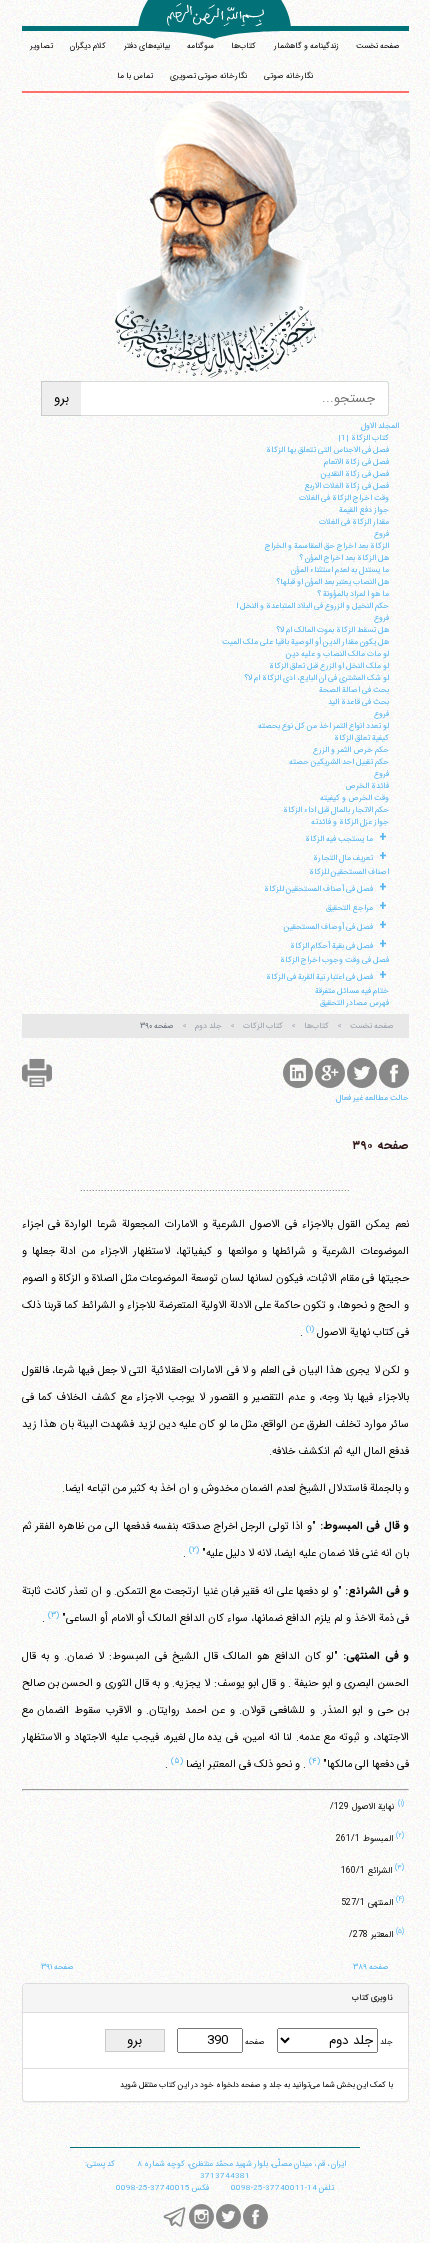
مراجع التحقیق (349, 908)
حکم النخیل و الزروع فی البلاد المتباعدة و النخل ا (312, 606)
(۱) (310, 1329)
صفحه (254, 2042)
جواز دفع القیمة (364, 510)
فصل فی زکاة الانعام (356, 462)
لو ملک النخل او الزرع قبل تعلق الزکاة (329, 666)
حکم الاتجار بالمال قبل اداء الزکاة (336, 810)
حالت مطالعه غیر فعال (372, 1098)
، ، (241, 2164)
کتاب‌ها (243, 46)
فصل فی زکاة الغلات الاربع (346, 486)
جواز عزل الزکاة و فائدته (350, 822)
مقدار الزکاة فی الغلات (354, 522)
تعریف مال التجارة (343, 858)
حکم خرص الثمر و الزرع (351, 750)
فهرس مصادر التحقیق (354, 1003)
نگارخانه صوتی (288, 76)
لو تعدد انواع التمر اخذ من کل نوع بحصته (323, 726)
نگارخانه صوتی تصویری (208, 76)
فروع (381, 534)
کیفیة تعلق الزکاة (361, 738)
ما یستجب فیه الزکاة (339, 839)
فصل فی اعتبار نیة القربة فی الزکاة (319, 977)
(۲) (194, 1550)
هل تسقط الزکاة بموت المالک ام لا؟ (332, 630)
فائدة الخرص (367, 786)
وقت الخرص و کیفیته (354, 798)
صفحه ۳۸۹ (371, 1967)
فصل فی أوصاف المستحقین (328, 927)
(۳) (53, 1615)
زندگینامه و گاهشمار (306, 46)
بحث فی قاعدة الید (358, 702)
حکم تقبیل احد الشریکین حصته (339, 762)
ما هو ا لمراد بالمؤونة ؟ (353, 594)
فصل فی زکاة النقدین (355, 474)
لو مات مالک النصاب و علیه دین (337, 654)
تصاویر (41, 46)
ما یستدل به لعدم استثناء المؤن (340, 570)
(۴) (314, 1761)
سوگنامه (200, 46)
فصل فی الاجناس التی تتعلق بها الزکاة (327, 450)
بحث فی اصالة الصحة (354, 690)
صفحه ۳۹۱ (57, 1967)
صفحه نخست (378, 46)
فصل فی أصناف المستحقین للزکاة (318, 889)
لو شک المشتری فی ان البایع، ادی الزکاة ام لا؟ (316, 678)
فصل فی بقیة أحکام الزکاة (331, 946)
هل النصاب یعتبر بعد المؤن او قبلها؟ (332, 582)
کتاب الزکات (263, 1026)
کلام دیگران (88, 46)
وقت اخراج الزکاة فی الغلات (344, 498)
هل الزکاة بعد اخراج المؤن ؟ (344, 558)
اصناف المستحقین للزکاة (349, 872)
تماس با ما (135, 76)
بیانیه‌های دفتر (147, 46)
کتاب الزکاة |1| (363, 438)
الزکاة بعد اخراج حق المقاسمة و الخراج (327, 546)
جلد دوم (208, 1026)
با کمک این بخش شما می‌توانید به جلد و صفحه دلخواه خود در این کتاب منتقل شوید (256, 2085)
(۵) (177, 1761)
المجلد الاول (380, 426)
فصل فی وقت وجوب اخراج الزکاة (334, 960)
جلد (385, 2042)
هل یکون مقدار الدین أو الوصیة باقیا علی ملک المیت (305, 642)
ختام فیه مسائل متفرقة (352, 991)
